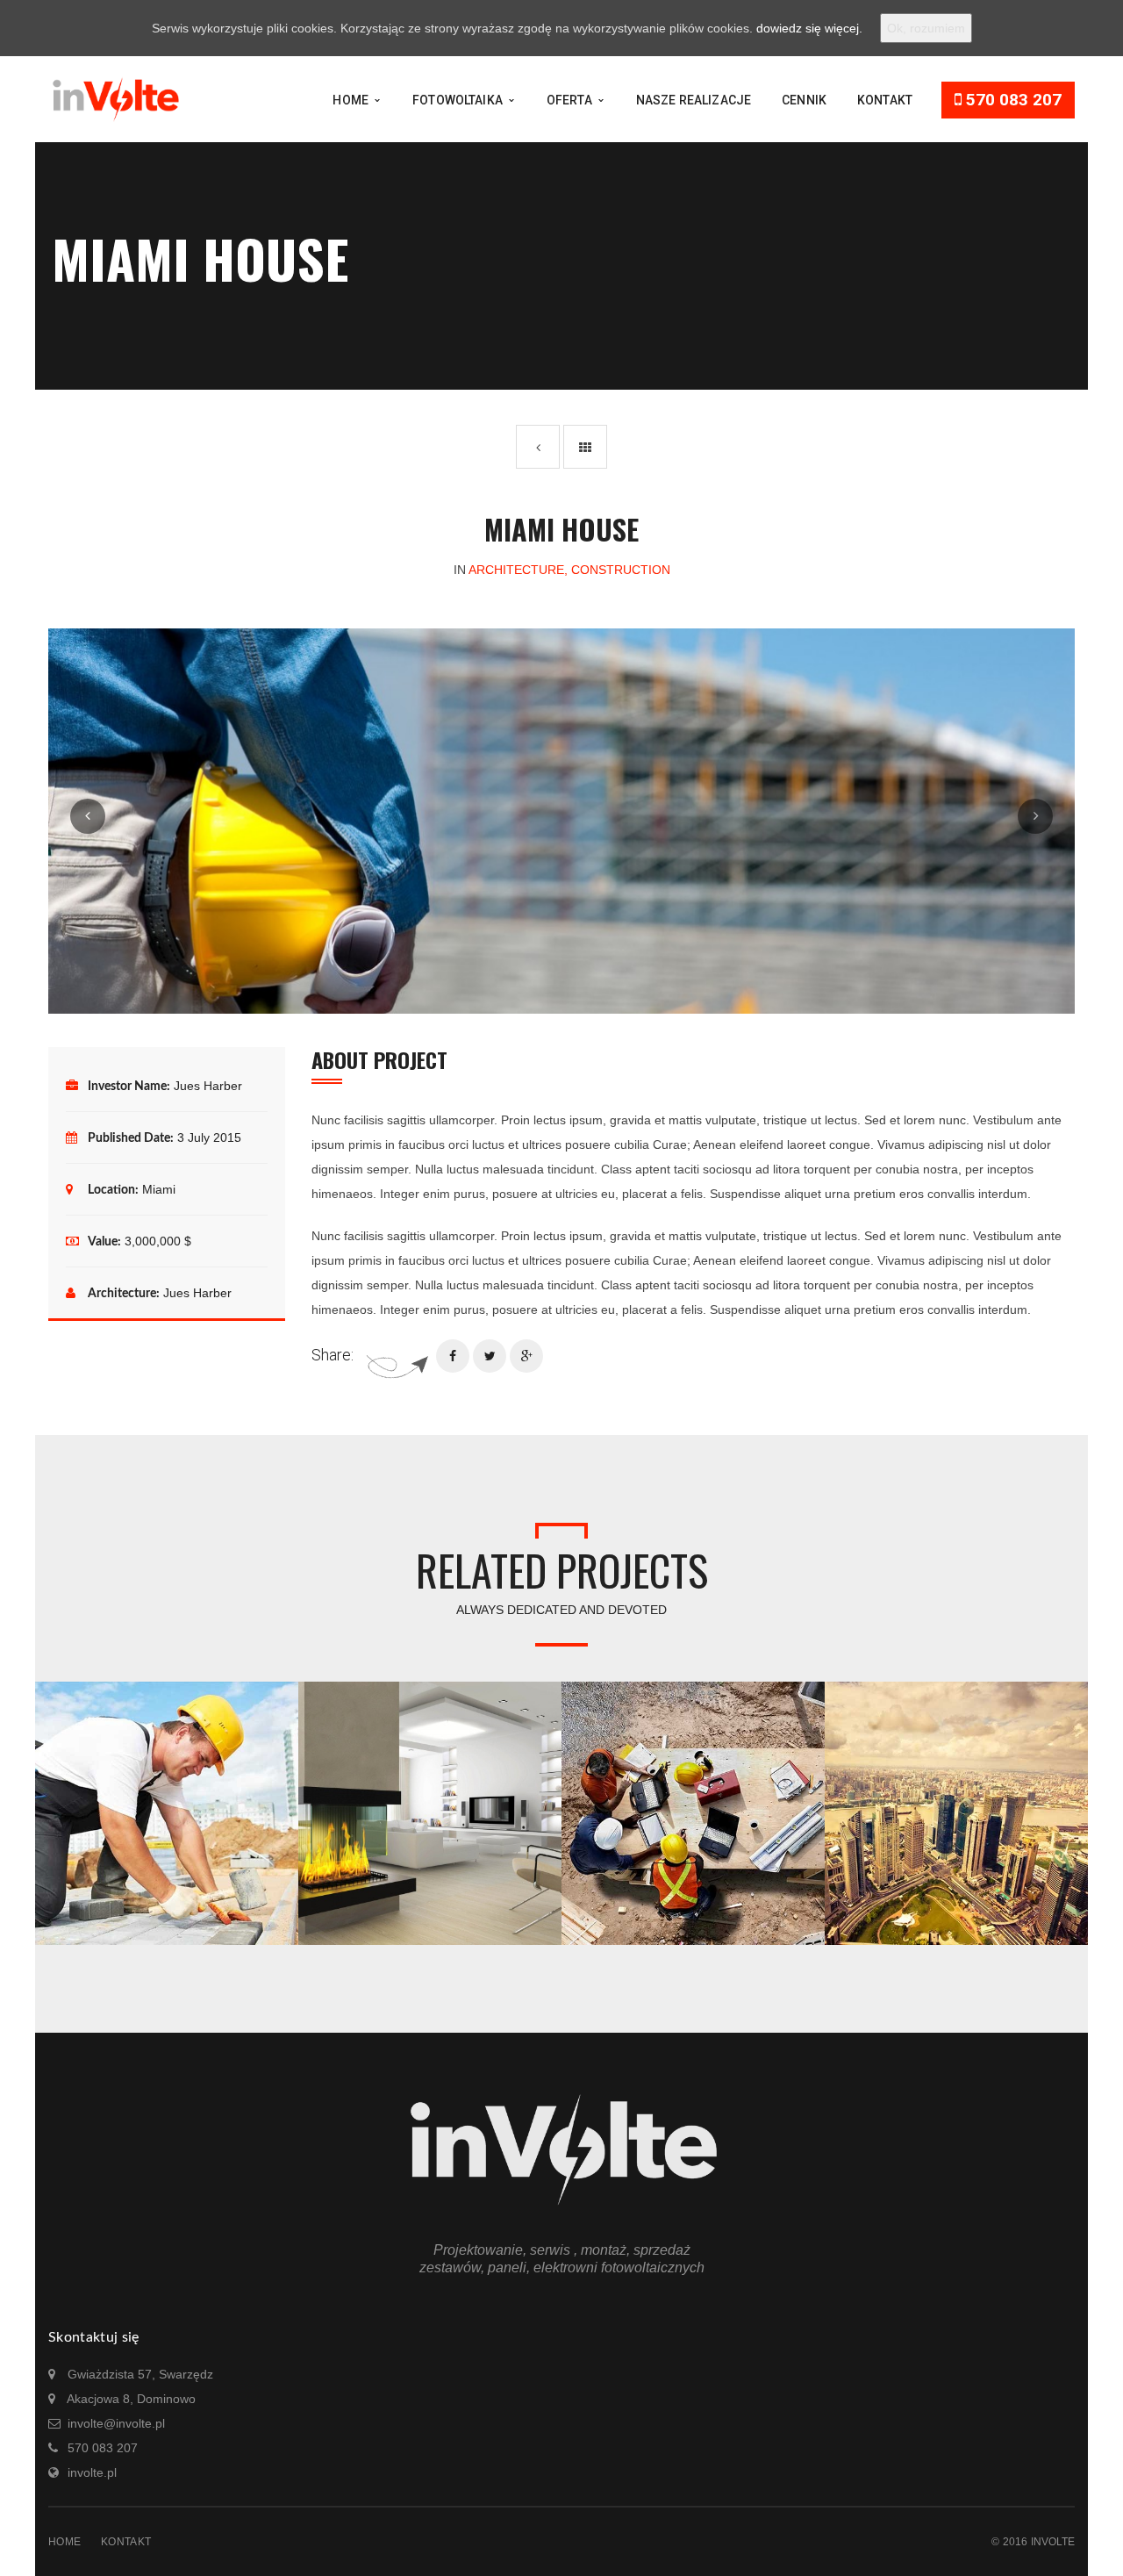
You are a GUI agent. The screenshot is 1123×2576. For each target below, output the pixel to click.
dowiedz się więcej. (809, 28)
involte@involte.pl (116, 2423)
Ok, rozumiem (926, 28)
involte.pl (92, 2472)
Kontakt (126, 2542)
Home (64, 2542)
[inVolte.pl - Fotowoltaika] (115, 98)
